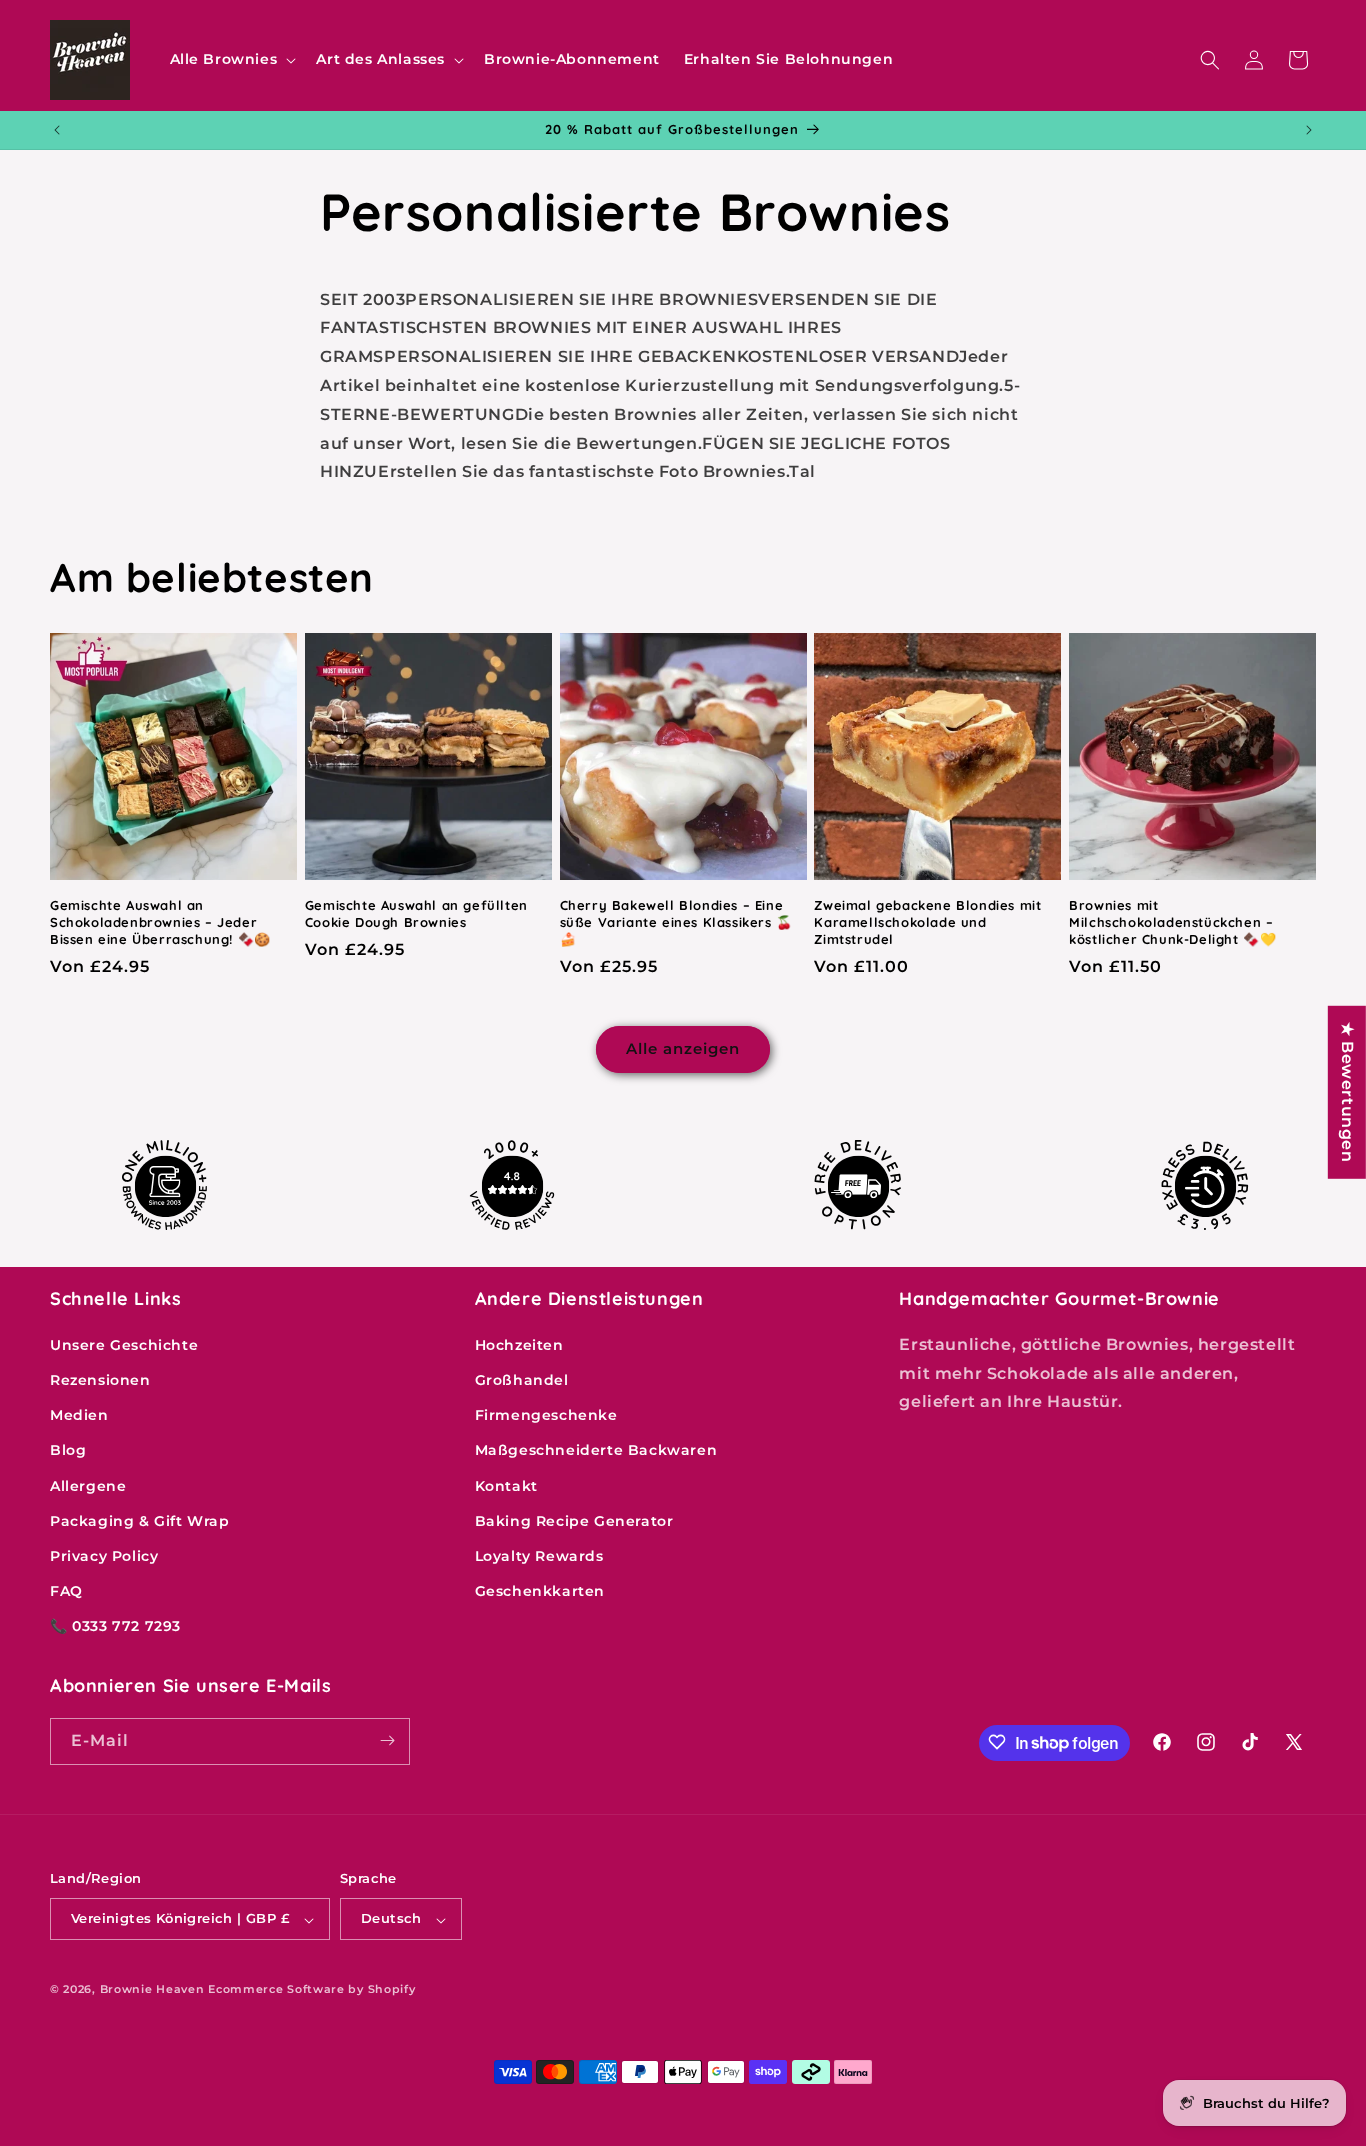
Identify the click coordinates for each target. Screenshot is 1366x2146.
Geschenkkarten (540, 1591)
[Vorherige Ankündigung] (57, 130)
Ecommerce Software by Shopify (311, 1990)
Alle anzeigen (683, 1048)
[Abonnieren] (387, 1740)
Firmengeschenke (546, 1415)
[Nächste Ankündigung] (1309, 130)
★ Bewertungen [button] (1347, 1092)
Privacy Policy (104, 1555)
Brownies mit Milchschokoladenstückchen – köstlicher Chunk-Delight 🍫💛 (1172, 922)
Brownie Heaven (152, 1990)
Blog (68, 1450)
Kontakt (506, 1485)
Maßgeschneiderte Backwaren (596, 1450)
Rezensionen (100, 1379)
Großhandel (522, 1379)
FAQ (66, 1591)
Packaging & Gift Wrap (140, 1520)
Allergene (88, 1485)
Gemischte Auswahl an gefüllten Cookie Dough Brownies (416, 913)
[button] (231, 59)
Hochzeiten (519, 1344)
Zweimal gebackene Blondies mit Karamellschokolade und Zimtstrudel (927, 922)
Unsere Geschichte (124, 1344)
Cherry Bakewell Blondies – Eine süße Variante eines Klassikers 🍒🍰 (676, 922)
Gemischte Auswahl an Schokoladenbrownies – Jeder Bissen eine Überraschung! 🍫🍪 (160, 922)
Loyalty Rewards (539, 1555)
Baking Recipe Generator (574, 1520)
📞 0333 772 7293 (115, 1626)
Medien (79, 1415)
